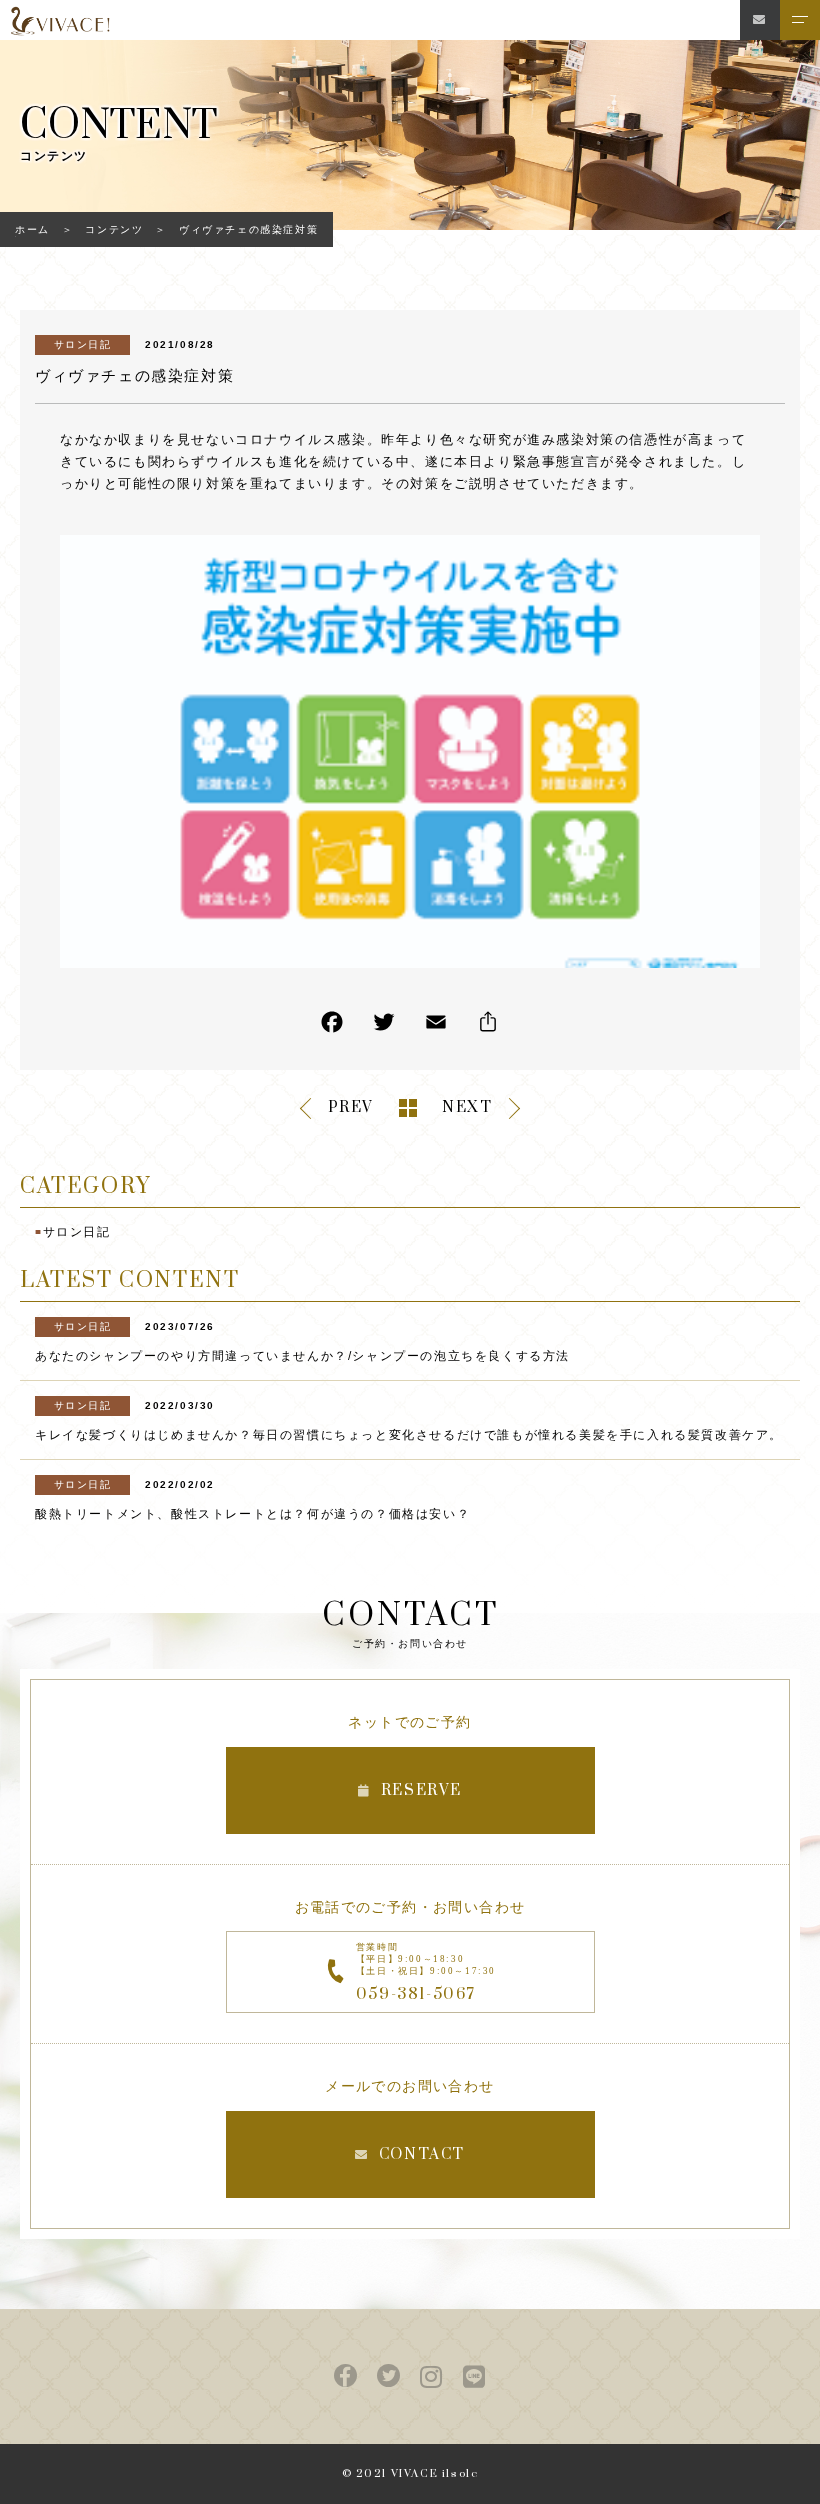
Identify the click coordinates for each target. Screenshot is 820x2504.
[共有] (488, 1026)
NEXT (467, 1108)
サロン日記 (83, 344)
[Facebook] (332, 1026)
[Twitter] (384, 1026)
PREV (351, 1108)
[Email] (436, 1026)
